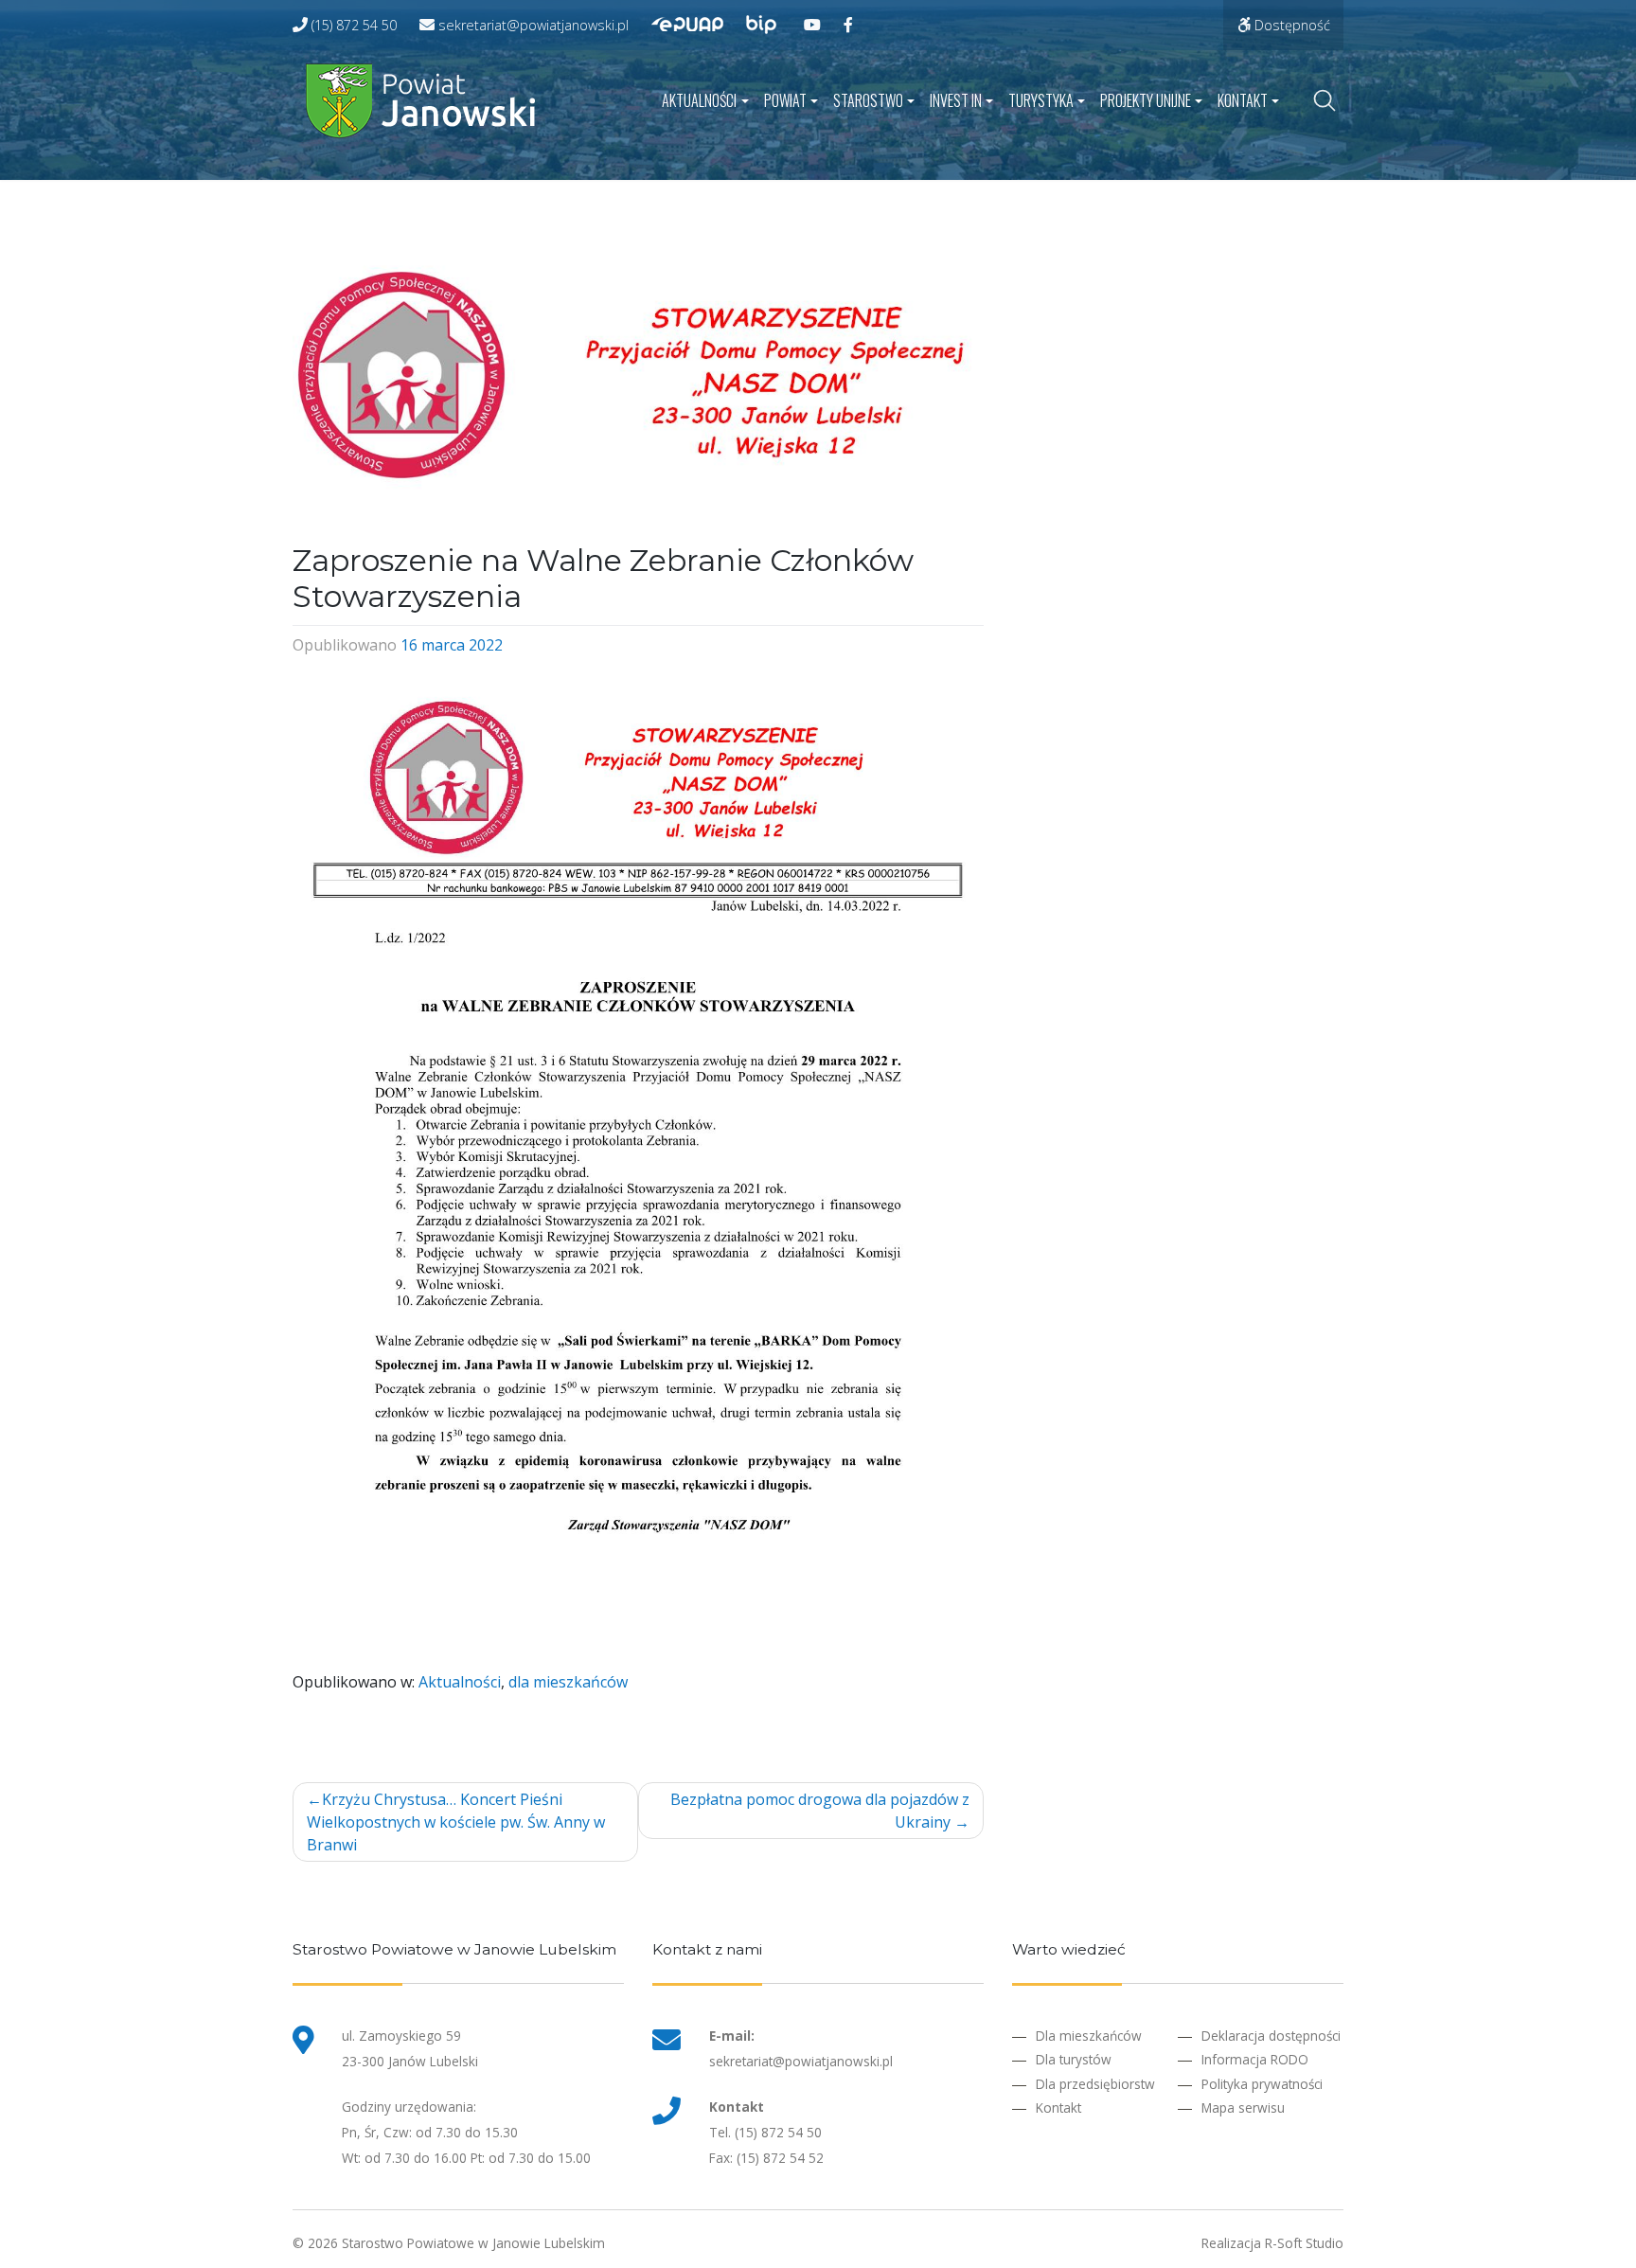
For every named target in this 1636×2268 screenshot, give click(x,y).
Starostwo (868, 100)
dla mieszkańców (568, 1682)
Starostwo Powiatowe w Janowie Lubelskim (473, 2243)
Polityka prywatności (1262, 2084)
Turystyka (1041, 100)
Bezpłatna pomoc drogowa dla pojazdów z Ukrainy (820, 1811)
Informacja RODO (1255, 2059)
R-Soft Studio (1304, 2243)
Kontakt (1243, 100)
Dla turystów (1074, 2059)
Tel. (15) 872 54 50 (765, 2132)
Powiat (785, 100)
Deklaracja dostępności (1271, 2036)
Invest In (956, 100)
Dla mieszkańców (1089, 2036)
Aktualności (699, 100)
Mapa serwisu (1243, 2107)
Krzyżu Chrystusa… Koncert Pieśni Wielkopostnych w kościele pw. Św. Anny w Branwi (456, 1822)
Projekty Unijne (1146, 100)
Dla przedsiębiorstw (1095, 2084)
